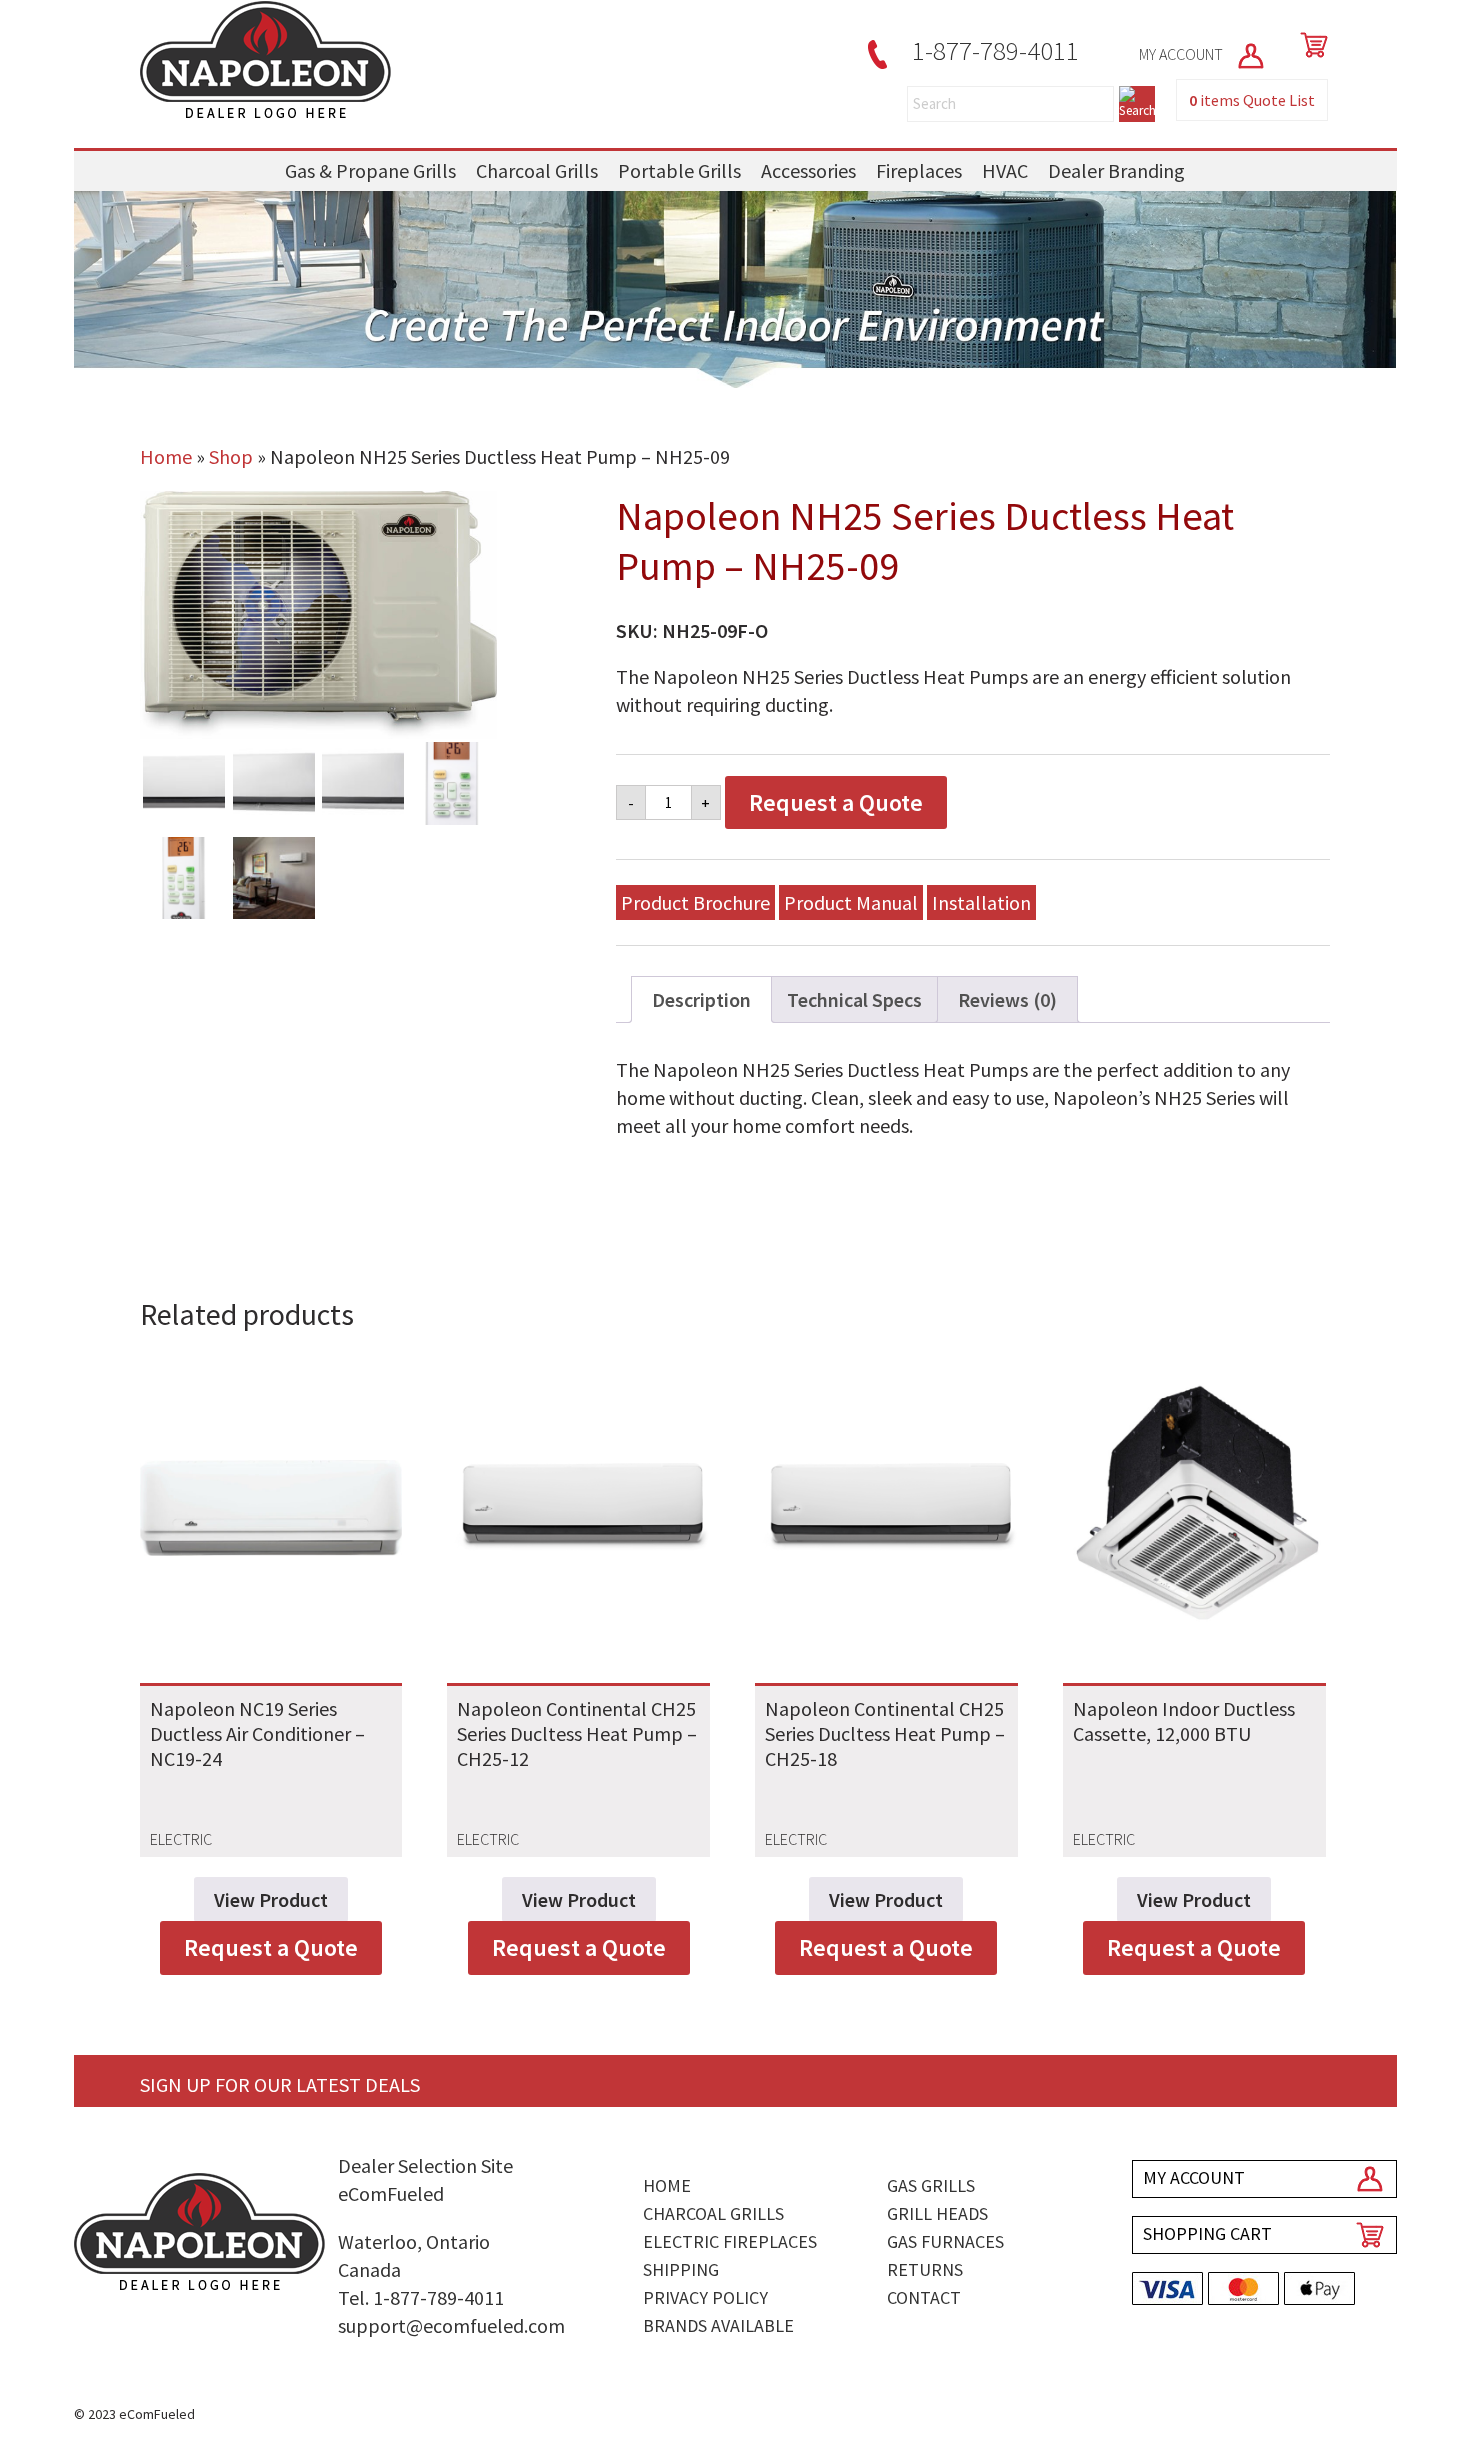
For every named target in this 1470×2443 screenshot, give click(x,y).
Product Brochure (695, 902)
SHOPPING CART (1207, 2233)
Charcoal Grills (537, 170)
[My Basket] (1310, 45)
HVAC (1005, 170)
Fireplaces (919, 170)
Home (166, 456)
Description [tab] (701, 999)
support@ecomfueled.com (451, 2325)
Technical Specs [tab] (854, 999)
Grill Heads (937, 2213)
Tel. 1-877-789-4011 (421, 2297)
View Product (271, 1899)
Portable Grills (679, 170)
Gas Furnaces (945, 2241)
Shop (231, 456)
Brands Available (718, 2325)
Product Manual (851, 902)
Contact (924, 2297)
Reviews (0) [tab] (1007, 999)
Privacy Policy (705, 2297)
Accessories (808, 170)
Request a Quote (836, 802)
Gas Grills (931, 2185)
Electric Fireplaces (730, 2241)
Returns (925, 2269)
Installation (981, 902)
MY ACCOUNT (1182, 54)
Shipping (681, 2269)
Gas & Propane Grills (370, 170)
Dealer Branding (1116, 170)
